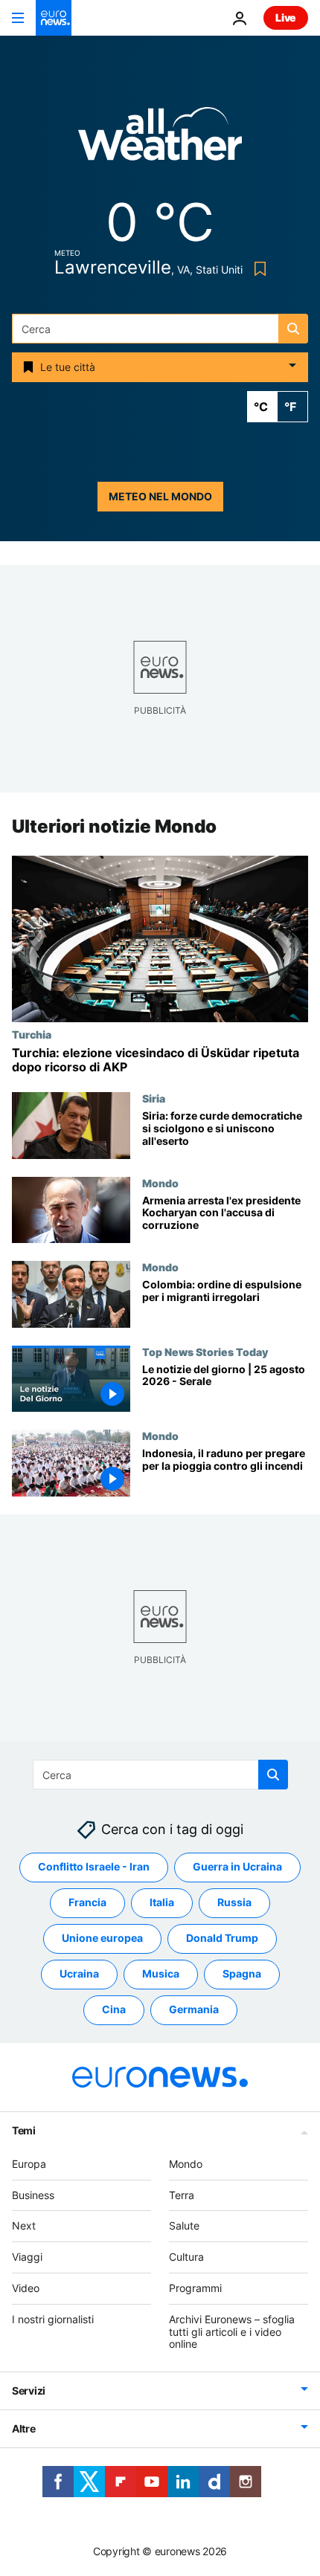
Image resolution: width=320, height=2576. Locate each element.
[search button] (293, 329)
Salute (184, 2225)
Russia (234, 1902)
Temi (24, 2130)
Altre (24, 2428)
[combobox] (160, 329)
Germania (194, 2009)
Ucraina (79, 1973)
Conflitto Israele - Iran (94, 1866)
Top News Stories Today (205, 1352)
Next (24, 2225)
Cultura (186, 2257)
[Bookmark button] (257, 269)
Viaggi (27, 2257)
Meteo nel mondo (160, 496)
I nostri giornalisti (53, 2319)
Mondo (160, 1183)
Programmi (195, 2288)
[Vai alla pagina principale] (54, 18)
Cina (114, 2009)
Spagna (242, 1973)
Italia (162, 1902)
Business (33, 2195)
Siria (154, 1098)
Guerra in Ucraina (237, 1866)
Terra (182, 2195)
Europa (29, 2164)
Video (26, 2288)
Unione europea (102, 1938)
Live (286, 17)
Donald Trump (222, 1938)
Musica (161, 1973)
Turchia (32, 1034)
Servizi (29, 2391)
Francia (87, 1902)
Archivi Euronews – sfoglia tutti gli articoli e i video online (232, 2332)
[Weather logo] (160, 139)
